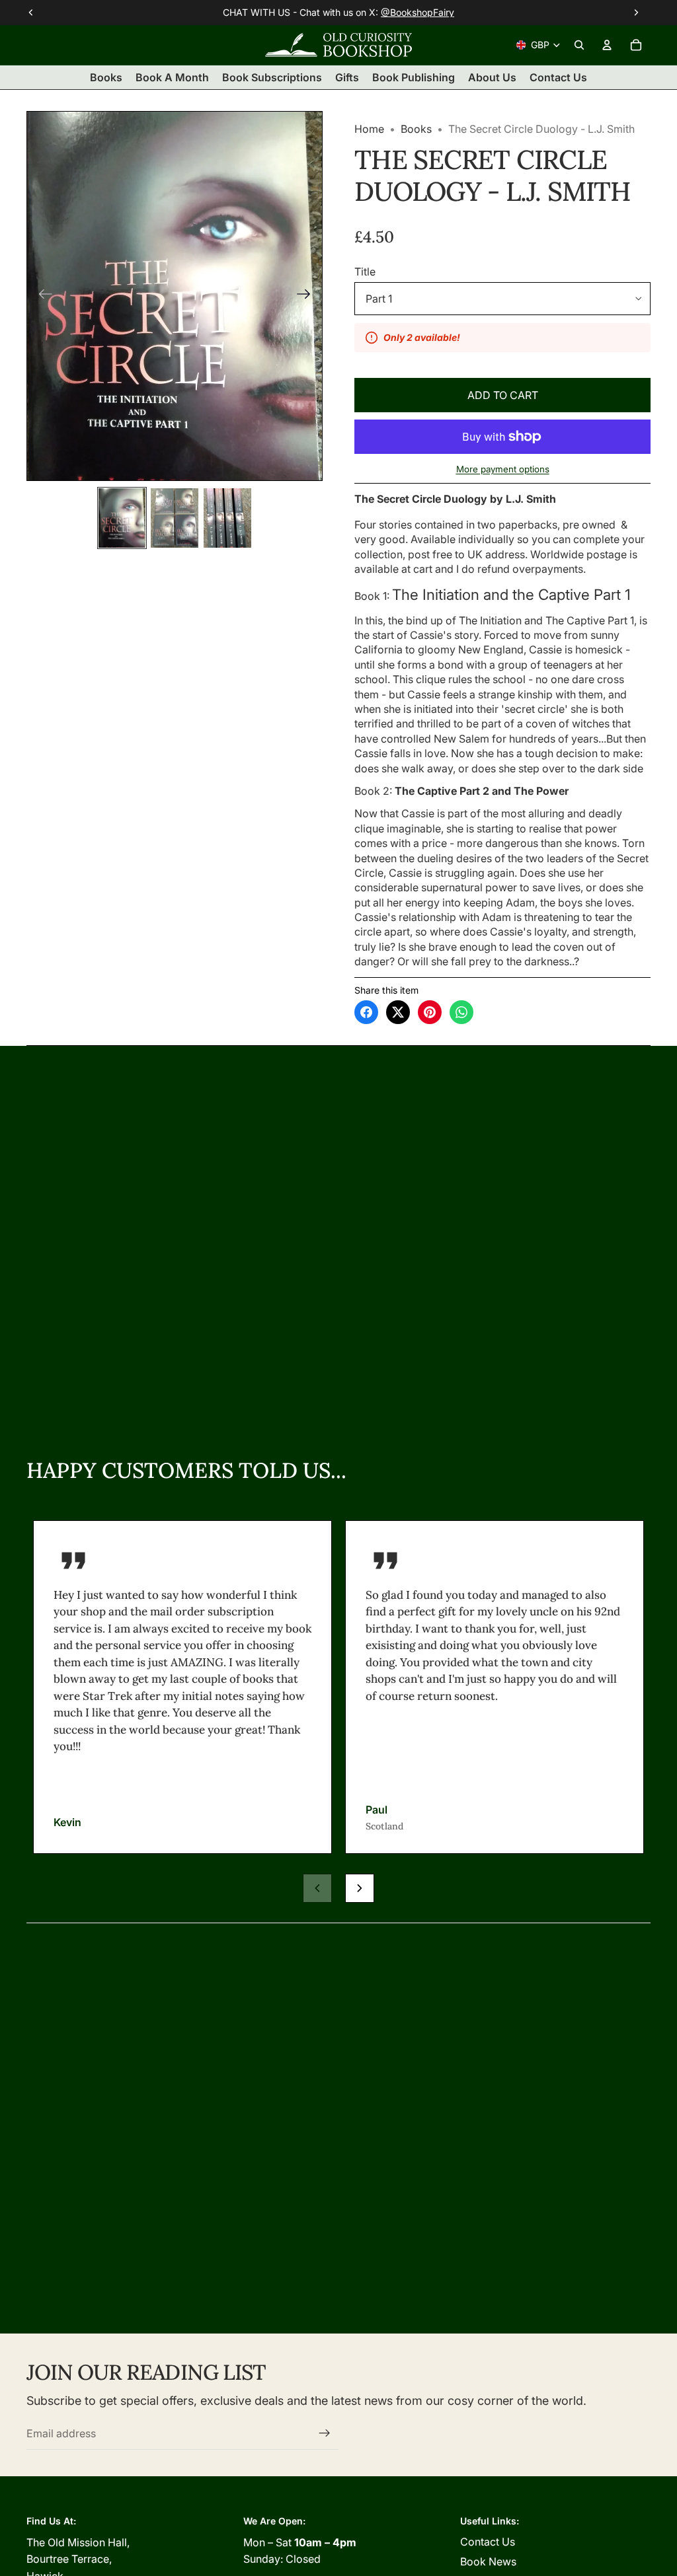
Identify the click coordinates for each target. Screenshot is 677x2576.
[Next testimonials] (360, 1888)
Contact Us (488, 2542)
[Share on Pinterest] (430, 1012)
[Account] (607, 45)
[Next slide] (308, 296)
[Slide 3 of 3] (227, 518)
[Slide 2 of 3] (175, 518)
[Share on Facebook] (366, 1012)
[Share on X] (398, 1012)
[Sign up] (325, 2433)
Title (365, 272)
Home (369, 129)
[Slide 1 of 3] (122, 518)
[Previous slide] (41, 296)
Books (416, 129)
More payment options (503, 469)
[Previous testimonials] (317, 1888)
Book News (488, 2561)
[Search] (579, 45)
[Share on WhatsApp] (461, 1012)
